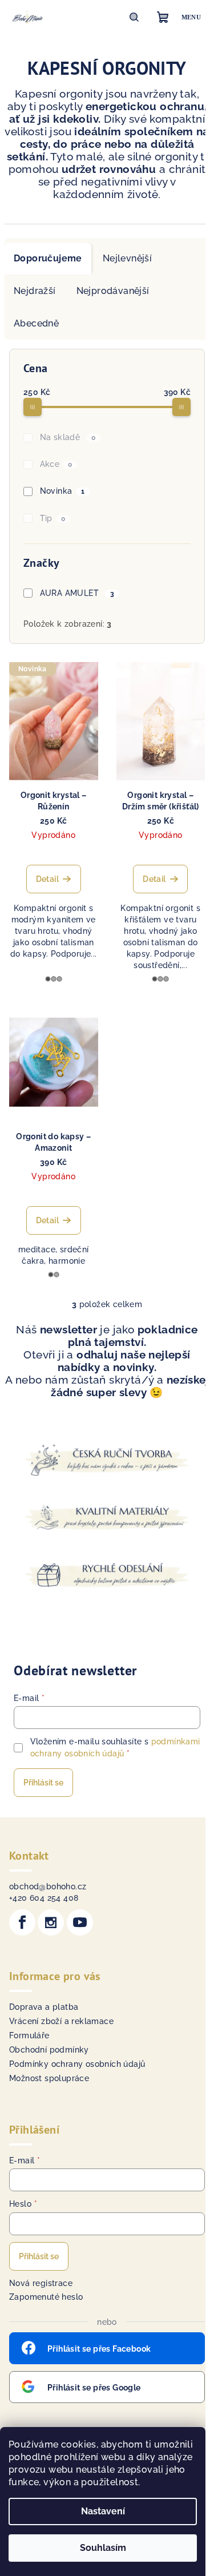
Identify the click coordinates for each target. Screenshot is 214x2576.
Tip (53, 518)
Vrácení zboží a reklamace (61, 2021)
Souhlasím (103, 2548)
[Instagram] (51, 1922)
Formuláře (29, 2035)
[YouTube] (80, 1922)
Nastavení (103, 2511)
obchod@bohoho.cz (48, 1886)
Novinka (62, 491)
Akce (56, 464)
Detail (47, 879)
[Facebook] (22, 1922)
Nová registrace (41, 2283)
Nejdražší (35, 291)
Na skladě (68, 437)
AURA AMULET (77, 593)
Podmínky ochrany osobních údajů (77, 2064)
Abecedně (36, 323)
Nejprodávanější (113, 291)
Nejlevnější (127, 258)
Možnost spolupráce (49, 2078)
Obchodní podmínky (49, 2050)
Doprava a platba (44, 2007)
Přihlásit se (43, 1783)
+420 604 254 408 (44, 1898)
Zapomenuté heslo (46, 2297)
